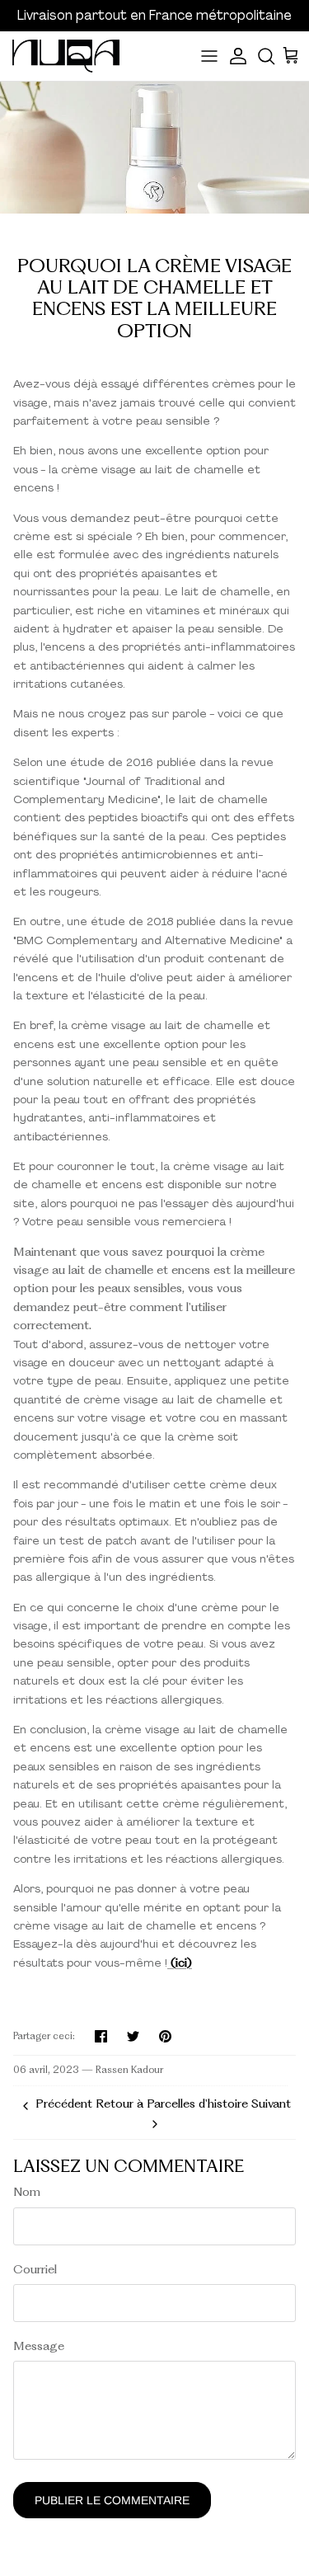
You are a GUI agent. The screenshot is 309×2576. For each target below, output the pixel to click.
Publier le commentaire (112, 2500)
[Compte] (240, 56)
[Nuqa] (66, 56)
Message (39, 2346)
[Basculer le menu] (209, 56)
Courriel (35, 2269)
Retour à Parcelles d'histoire (172, 2104)
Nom (27, 2192)
